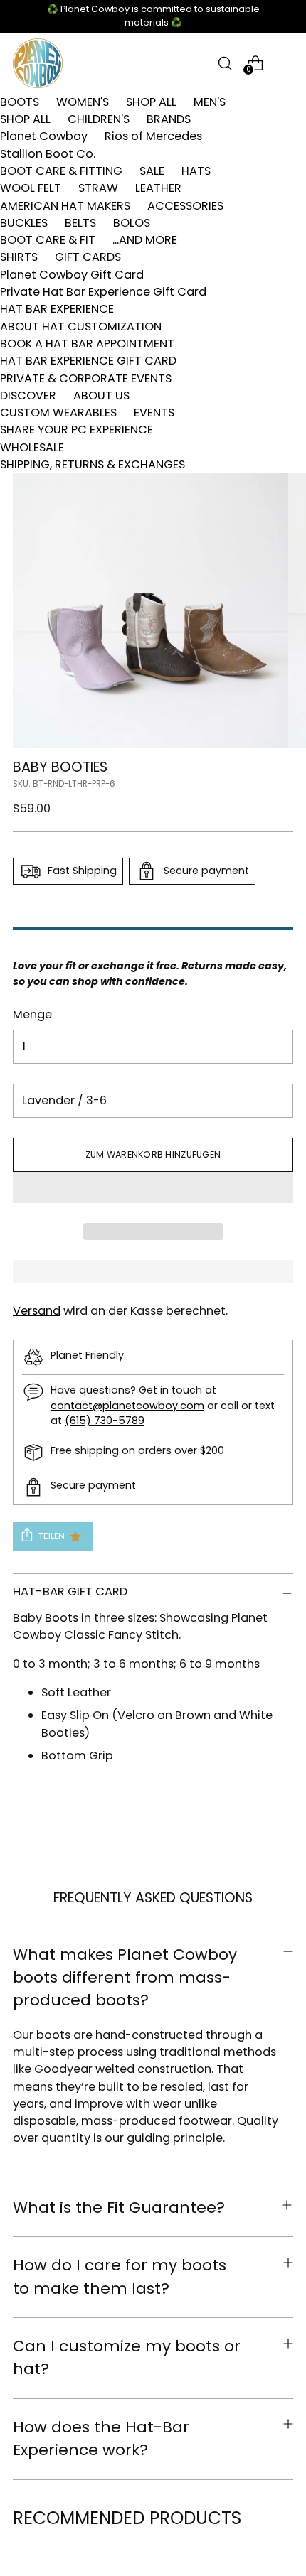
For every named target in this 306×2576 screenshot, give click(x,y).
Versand (37, 1311)
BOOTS (20, 102)
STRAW (98, 188)
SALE (152, 171)
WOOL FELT (31, 188)
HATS (196, 171)
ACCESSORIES (185, 206)
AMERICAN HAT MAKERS (65, 206)
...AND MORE (145, 240)
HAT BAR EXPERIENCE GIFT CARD (88, 361)
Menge (32, 1014)
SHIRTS (19, 257)
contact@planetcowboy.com (127, 1406)
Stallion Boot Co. (48, 154)
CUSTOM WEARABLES (58, 413)
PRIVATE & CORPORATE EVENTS (86, 378)
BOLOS (132, 223)
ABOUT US (101, 395)
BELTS (80, 223)
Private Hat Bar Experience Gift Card (103, 292)
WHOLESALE (32, 447)
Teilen (52, 1536)
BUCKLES (24, 223)
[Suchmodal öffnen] (225, 63)
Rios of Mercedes (153, 136)
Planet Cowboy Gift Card (72, 275)
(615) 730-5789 (105, 1421)
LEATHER (158, 188)
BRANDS (169, 119)
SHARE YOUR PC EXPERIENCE (76, 430)
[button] (153, 1187)
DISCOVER (28, 395)
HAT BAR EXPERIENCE (57, 309)
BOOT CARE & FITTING (61, 171)
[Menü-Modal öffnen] (286, 63)
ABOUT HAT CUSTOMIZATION (81, 327)
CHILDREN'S (99, 119)
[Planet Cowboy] (38, 63)
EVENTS (154, 413)
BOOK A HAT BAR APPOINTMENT (87, 344)
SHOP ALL (151, 102)
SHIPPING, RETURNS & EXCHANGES (93, 464)
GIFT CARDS (88, 257)
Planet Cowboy (44, 136)
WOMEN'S (83, 102)
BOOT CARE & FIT (48, 240)
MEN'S (210, 102)
